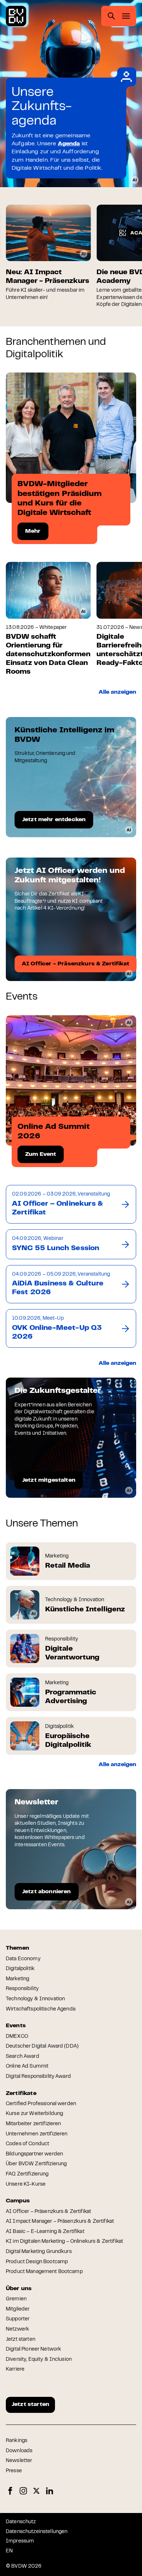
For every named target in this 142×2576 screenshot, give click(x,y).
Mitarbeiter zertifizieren (33, 2124)
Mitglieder (18, 2309)
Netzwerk (17, 2329)
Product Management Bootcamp (44, 2272)
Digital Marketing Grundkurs (39, 2252)
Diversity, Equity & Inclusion (39, 2360)
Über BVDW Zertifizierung (36, 2164)
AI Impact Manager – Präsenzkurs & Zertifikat (60, 2222)
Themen (17, 1948)
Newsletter (19, 2461)
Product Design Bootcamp (37, 2262)
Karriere (15, 2370)
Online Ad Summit (27, 2067)
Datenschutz (21, 2522)
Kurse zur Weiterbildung (34, 2114)
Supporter (18, 2319)
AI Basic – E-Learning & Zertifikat (45, 2232)
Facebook (10, 2491)
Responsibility (22, 1989)
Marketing (17, 1979)
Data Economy (23, 1959)
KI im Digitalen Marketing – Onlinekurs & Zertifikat (64, 2242)
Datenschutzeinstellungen (37, 2532)
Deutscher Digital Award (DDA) (42, 2047)
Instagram (23, 2491)
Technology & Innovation (35, 1999)
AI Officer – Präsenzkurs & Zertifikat (48, 2212)
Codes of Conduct (27, 2144)
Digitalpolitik (20, 1969)
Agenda (69, 144)
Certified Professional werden (41, 2104)
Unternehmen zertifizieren (37, 2134)
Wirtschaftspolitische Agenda (41, 2009)
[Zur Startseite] (16, 16)
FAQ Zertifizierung (27, 2174)
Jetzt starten (21, 2340)
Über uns (19, 2289)
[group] (48, 253)
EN (9, 2551)
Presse (14, 2471)
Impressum (20, 2541)
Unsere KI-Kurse (26, 2185)
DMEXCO (17, 2037)
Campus (18, 2201)
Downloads (19, 2451)
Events (16, 2026)
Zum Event (41, 1154)
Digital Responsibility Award (38, 2077)
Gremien (16, 2299)
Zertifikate (21, 2094)
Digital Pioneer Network (33, 2349)
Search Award (23, 2057)
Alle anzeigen (117, 692)
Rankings (17, 2441)
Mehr (33, 531)
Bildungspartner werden (34, 2154)
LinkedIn (50, 2491)
